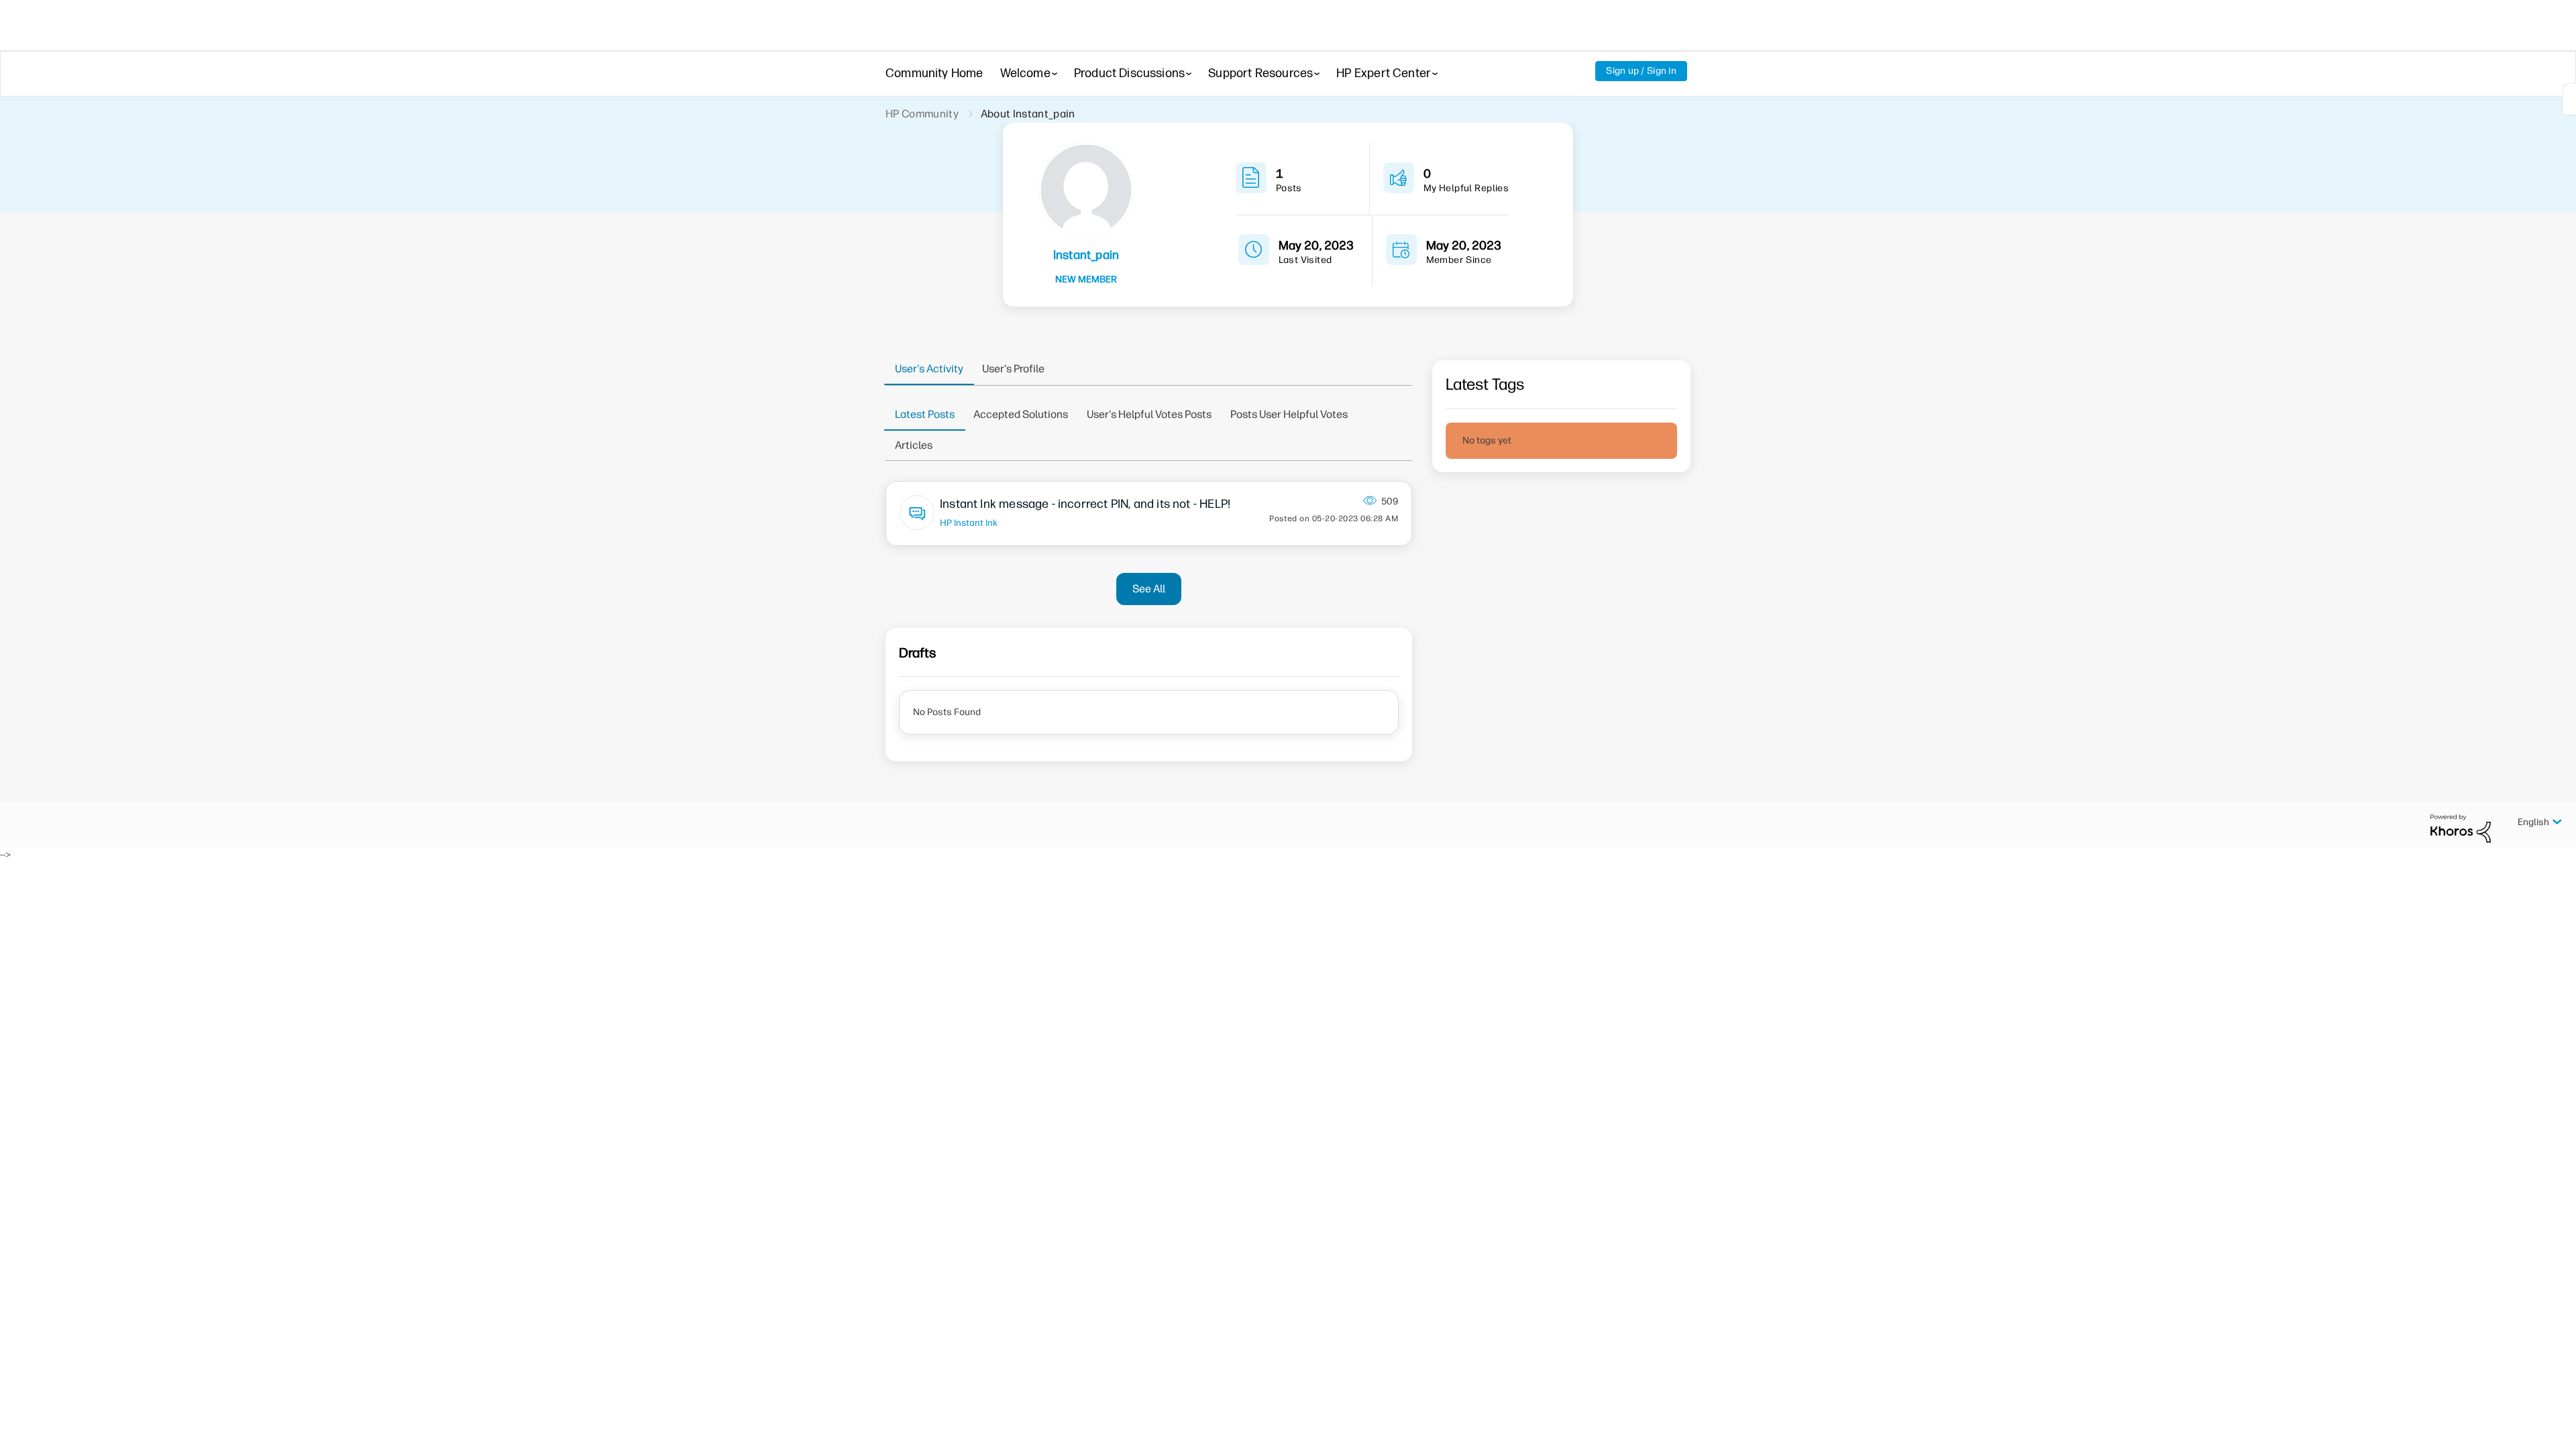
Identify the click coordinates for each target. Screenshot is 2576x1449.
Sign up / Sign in (1641, 71)
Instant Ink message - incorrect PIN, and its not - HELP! (1085, 504)
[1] (2569, 99)
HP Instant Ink (969, 523)
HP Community (922, 114)
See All (1149, 589)
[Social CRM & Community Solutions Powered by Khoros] (2461, 828)
